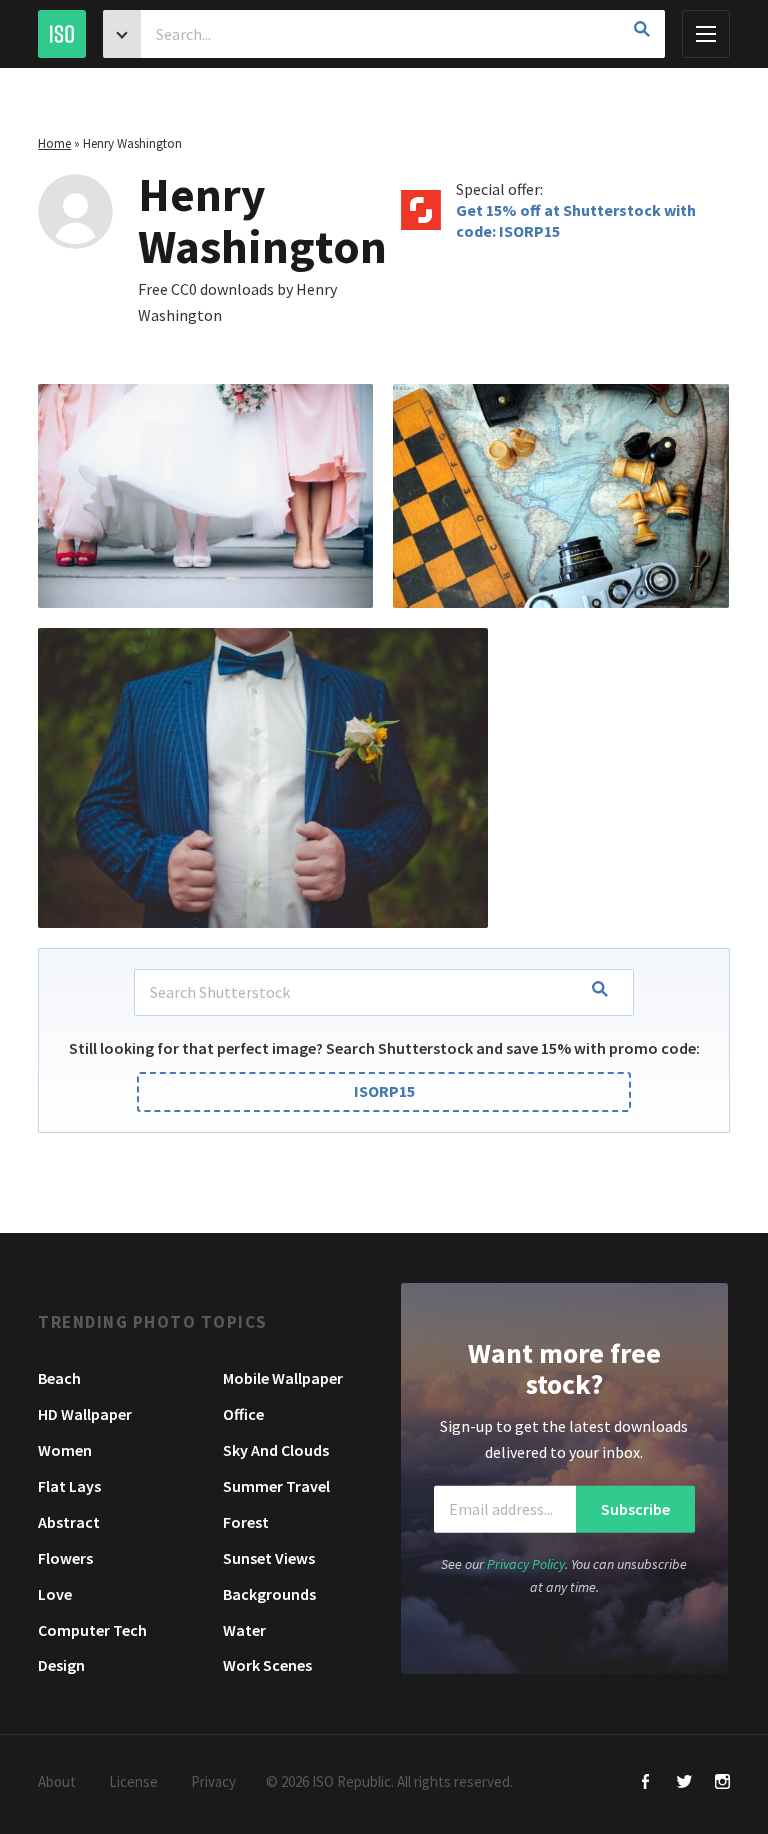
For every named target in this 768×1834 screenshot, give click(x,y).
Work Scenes (267, 1665)
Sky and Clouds (276, 1450)
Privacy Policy (526, 1564)
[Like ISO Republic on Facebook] (646, 1783)
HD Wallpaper (85, 1414)
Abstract (69, 1522)
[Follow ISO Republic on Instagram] (722, 1783)
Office (243, 1414)
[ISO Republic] (62, 34)
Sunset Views (269, 1558)
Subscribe (635, 1509)
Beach (59, 1378)
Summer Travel (276, 1486)
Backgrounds (269, 1594)
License (133, 1781)
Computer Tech (92, 1630)
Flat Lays (69, 1486)
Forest (246, 1522)
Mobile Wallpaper (283, 1378)
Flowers (65, 1558)
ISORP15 (384, 1091)
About (57, 1781)
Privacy (213, 1781)
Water (244, 1630)
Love (55, 1594)
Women (65, 1450)
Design (61, 1665)
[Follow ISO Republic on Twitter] (684, 1783)
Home (54, 143)
